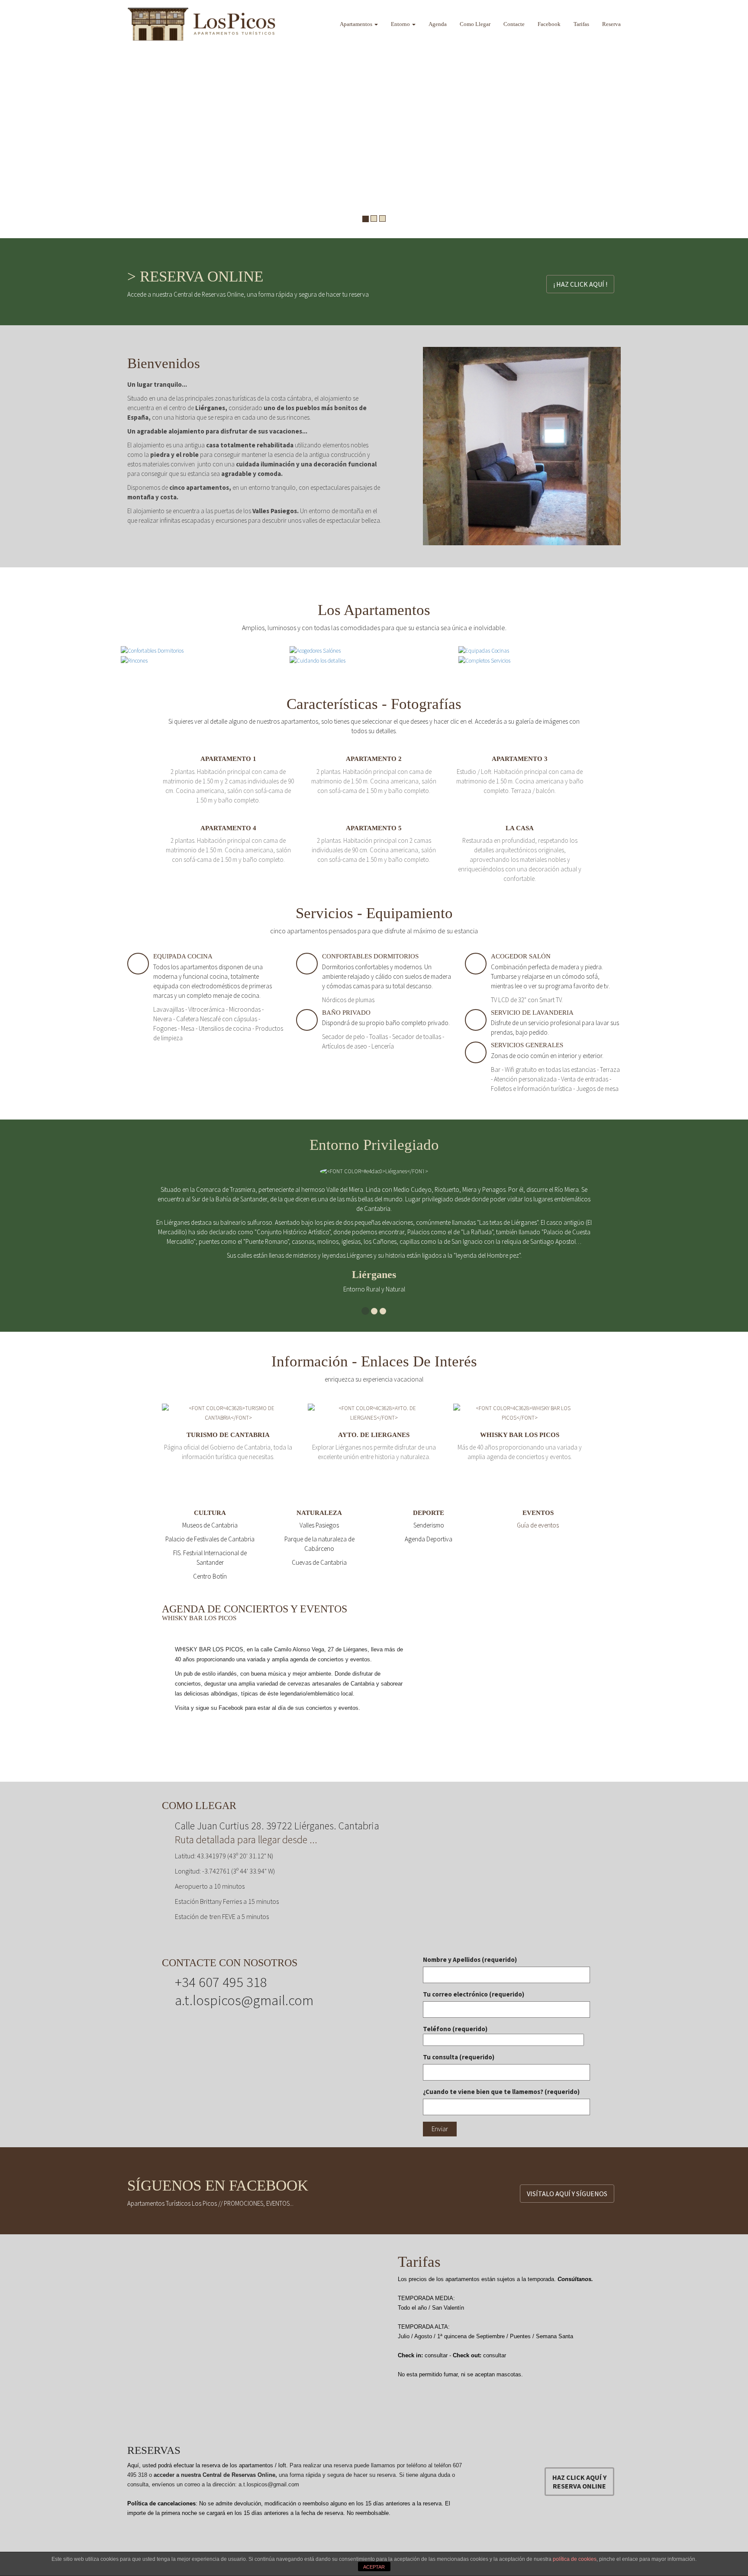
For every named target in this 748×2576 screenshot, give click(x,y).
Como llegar (475, 24)
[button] (9, 119)
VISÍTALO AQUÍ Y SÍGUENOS (567, 2194)
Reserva (611, 24)
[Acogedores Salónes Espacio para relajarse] (315, 650)
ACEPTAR (374, 2567)
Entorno (401, 24)
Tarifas (581, 24)
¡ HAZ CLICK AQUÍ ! (580, 284)
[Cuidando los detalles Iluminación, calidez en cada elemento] (318, 660)
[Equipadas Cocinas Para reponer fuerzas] (484, 650)
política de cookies (575, 2559)
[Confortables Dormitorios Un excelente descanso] (152, 650)
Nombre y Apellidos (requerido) (470, 1960)
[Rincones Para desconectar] (134, 660)
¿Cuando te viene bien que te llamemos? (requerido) (501, 2092)
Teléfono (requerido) (455, 2029)
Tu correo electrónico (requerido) (474, 1994)
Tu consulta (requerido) (459, 2057)
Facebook (549, 24)
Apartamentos (357, 24)
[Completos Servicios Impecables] (484, 660)
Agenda (438, 24)
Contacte (514, 24)
